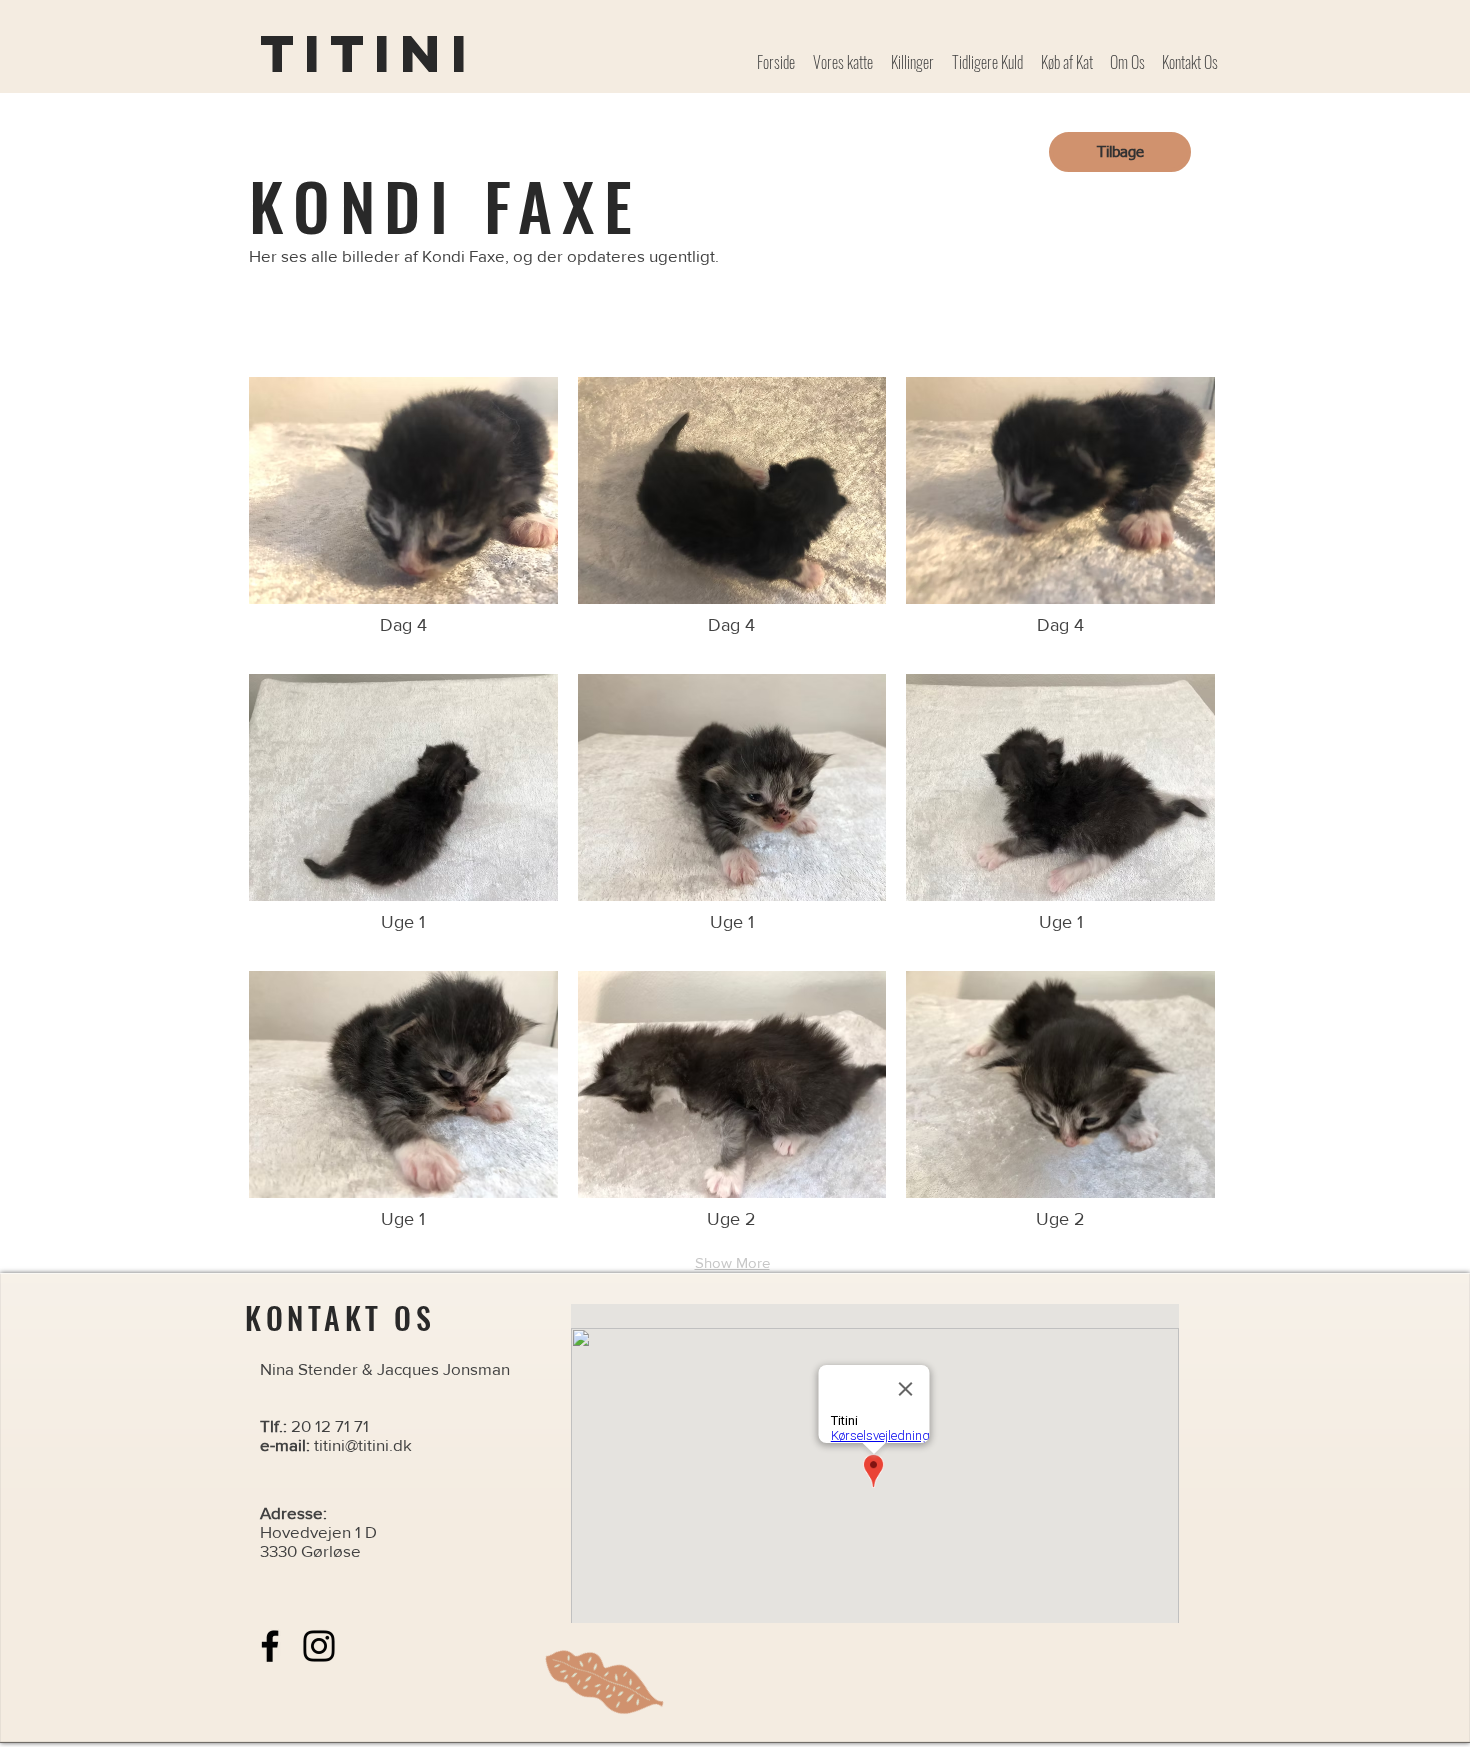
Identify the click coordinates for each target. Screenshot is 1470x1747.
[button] (403, 515)
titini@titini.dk (363, 1444)
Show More (732, 1262)
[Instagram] (319, 1646)
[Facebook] (270, 1646)
